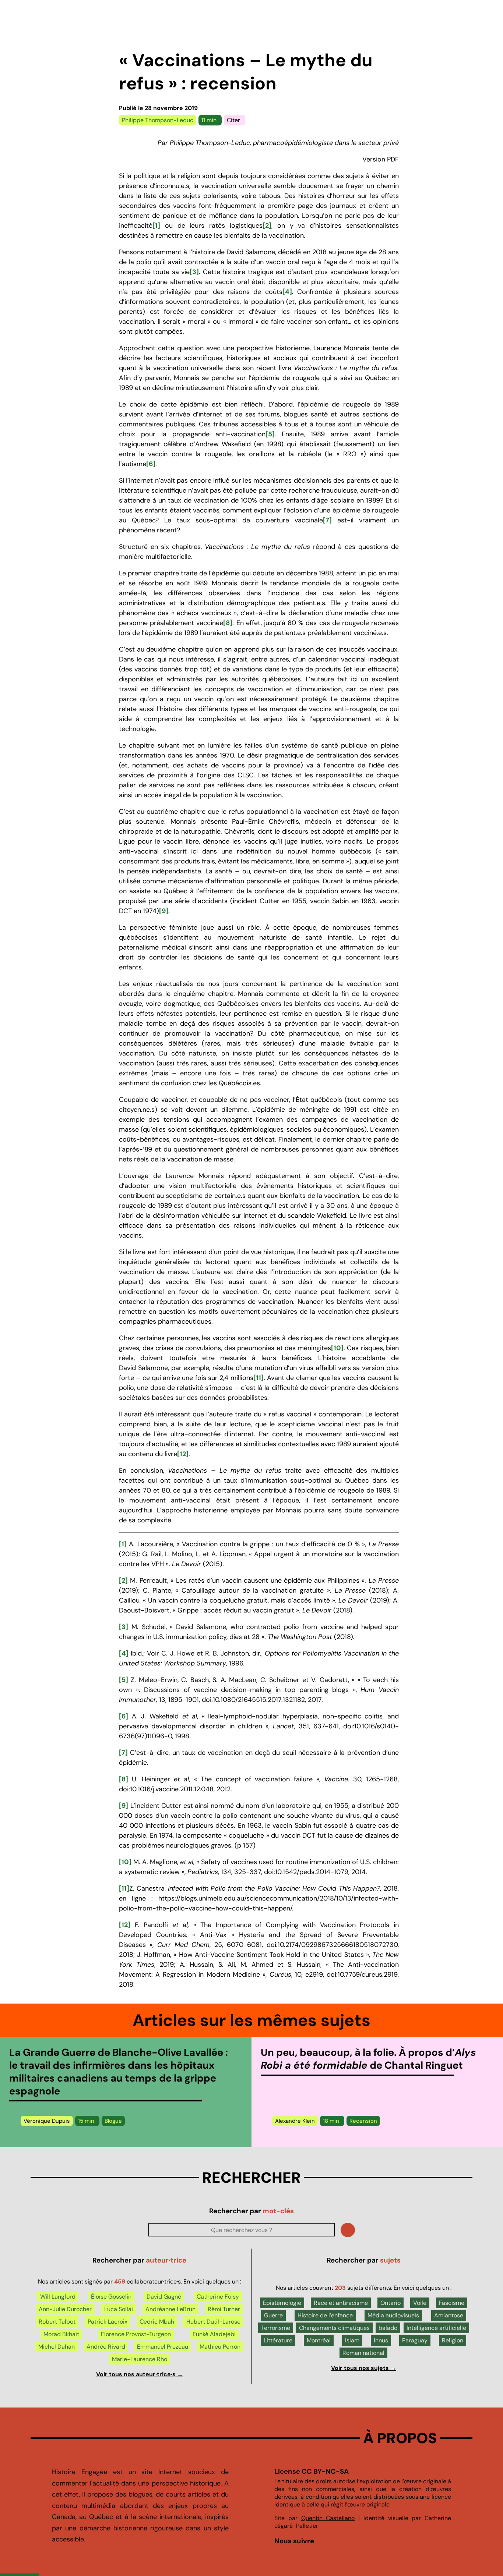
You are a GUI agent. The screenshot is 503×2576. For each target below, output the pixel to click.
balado (388, 2328)
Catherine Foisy (218, 2297)
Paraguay (415, 2340)
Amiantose (449, 2315)
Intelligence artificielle (436, 2328)
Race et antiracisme (341, 2303)
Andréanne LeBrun (170, 2309)
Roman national (363, 2353)
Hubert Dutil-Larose (213, 2322)
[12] (183, 1454)
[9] (164, 911)
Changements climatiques (334, 2328)
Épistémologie (282, 2303)
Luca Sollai (119, 2309)
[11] (258, 1378)
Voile (420, 2303)
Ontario (391, 2303)
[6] (151, 464)
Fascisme (452, 2303)
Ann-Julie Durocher (65, 2309)
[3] (194, 272)
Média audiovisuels (393, 2315)
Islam (352, 2340)
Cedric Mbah (157, 2322)
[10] (337, 1348)
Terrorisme (276, 2328)
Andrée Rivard (106, 2347)
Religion (453, 2340)
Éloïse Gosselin (111, 2297)
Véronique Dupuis (47, 2121)
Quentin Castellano (328, 2518)
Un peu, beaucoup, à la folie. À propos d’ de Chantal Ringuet (368, 2059)
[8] (228, 623)
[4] (287, 292)
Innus (381, 2340)
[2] (267, 226)
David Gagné (164, 2297)
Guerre (273, 2315)
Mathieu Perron (220, 2347)
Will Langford (58, 2297)
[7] (327, 520)
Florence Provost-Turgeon (136, 2334)
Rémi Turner (224, 2309)
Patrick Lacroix (108, 2322)
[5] (270, 434)
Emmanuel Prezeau (163, 2347)
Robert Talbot (57, 2322)
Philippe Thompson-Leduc (158, 120)
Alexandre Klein (295, 2121)
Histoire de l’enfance (325, 2315)
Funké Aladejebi (214, 2334)
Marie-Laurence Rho (140, 2359)
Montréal (319, 2340)
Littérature (278, 2340)
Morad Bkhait (61, 2334)
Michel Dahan (57, 2347)
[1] (156, 226)
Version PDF (381, 159)
